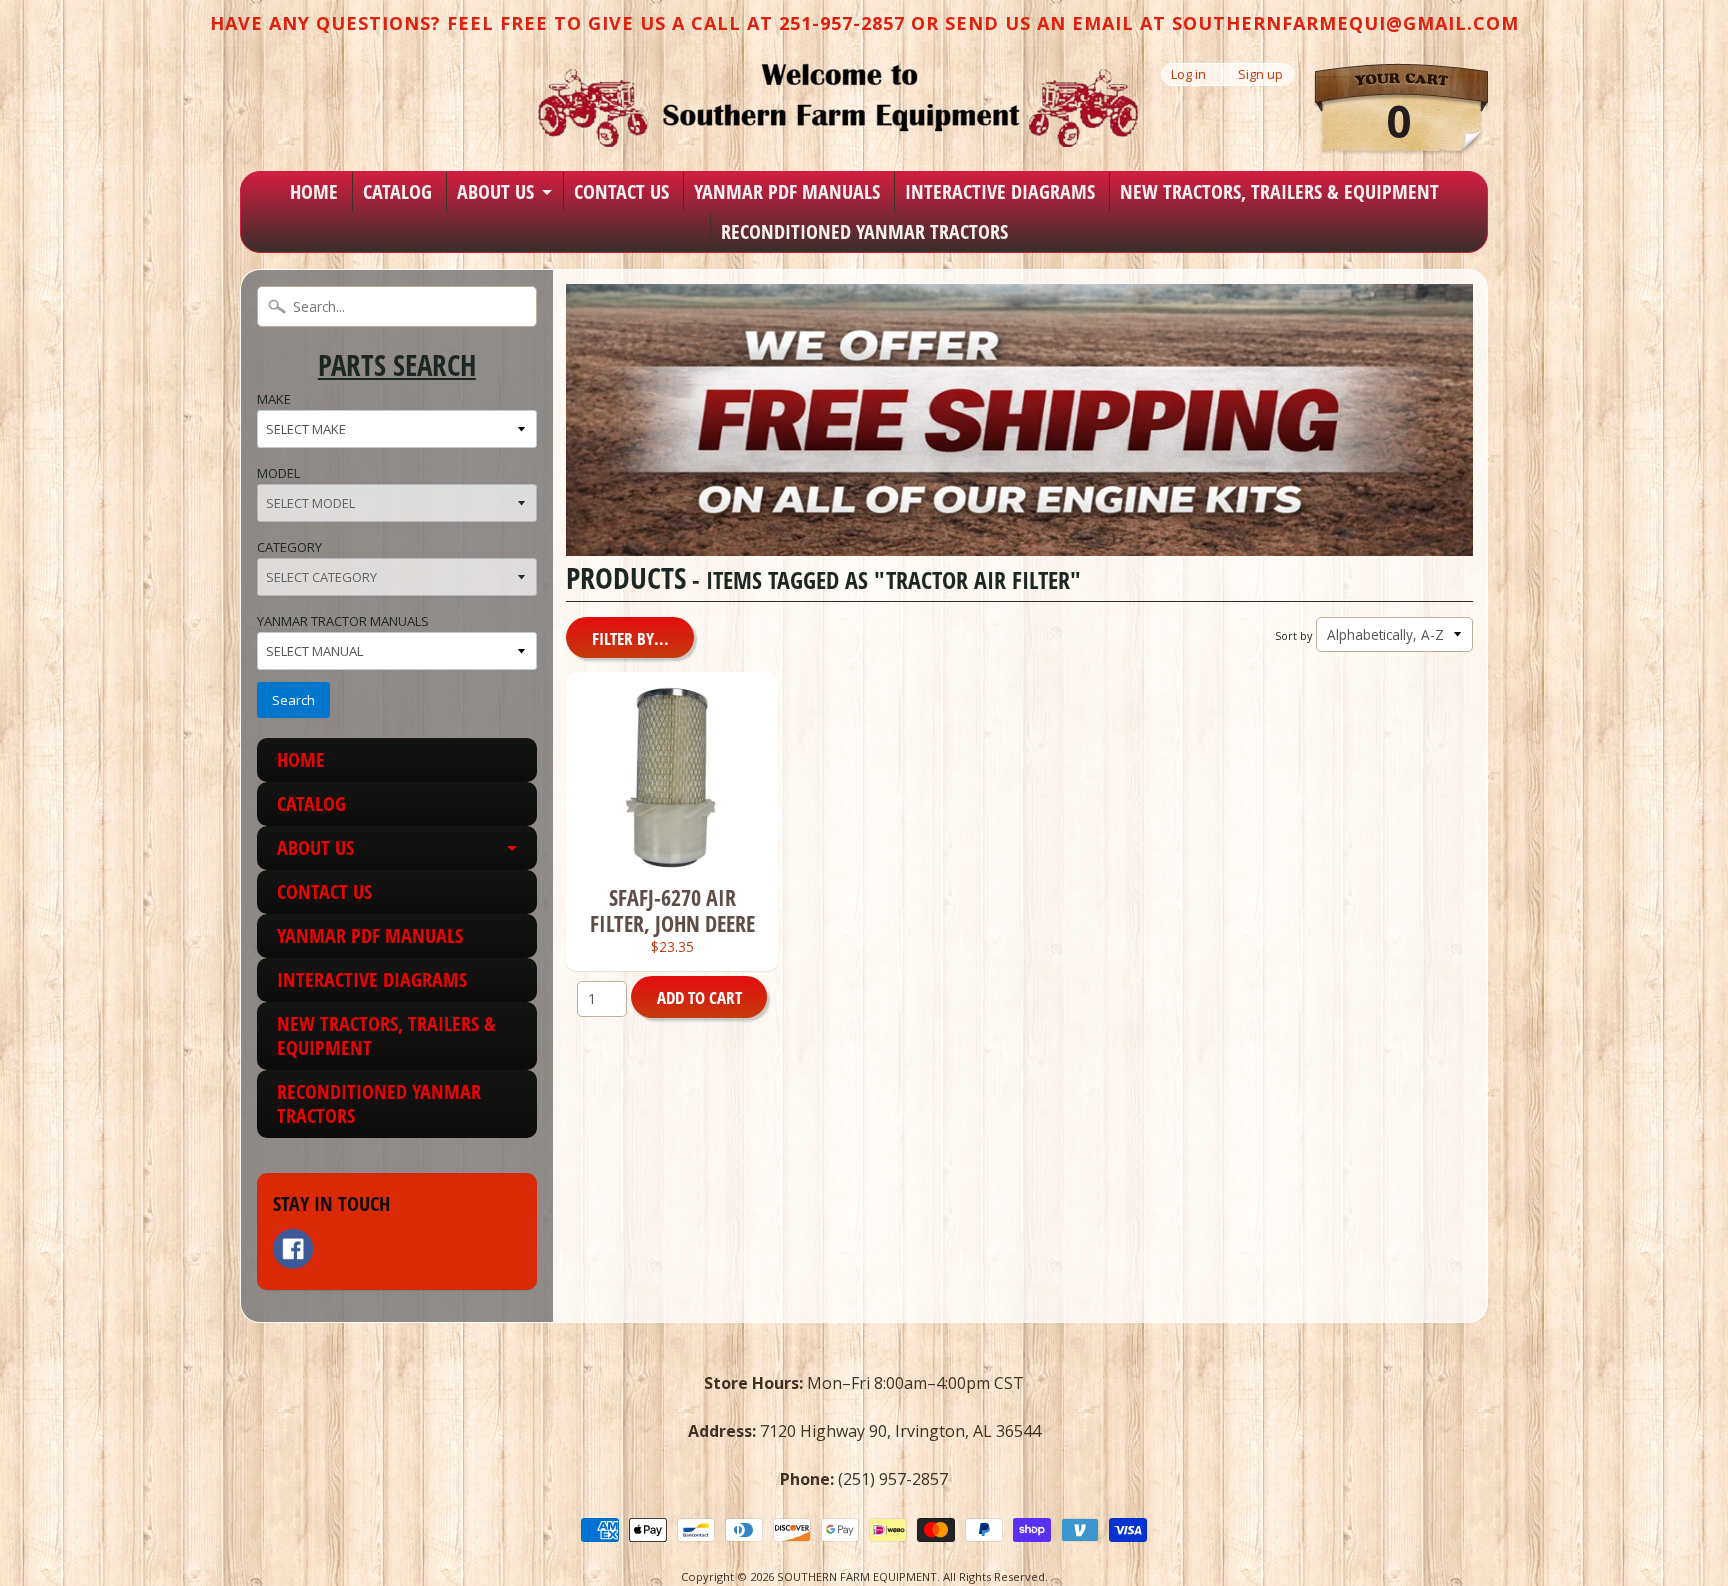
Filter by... (630, 638)
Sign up (1260, 74)
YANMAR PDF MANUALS (787, 191)
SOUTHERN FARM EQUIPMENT (857, 1576)
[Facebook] (293, 1249)
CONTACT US (621, 191)
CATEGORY (289, 547)
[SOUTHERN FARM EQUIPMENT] (838, 105)
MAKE (274, 399)
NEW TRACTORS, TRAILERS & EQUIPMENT (1279, 191)
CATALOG (397, 191)
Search (293, 700)
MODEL (278, 473)
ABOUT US (495, 191)
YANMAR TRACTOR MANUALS (343, 621)
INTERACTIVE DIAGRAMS (1000, 191)
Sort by (1293, 635)
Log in (1188, 74)
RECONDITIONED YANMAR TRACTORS (864, 231)
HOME (314, 191)
